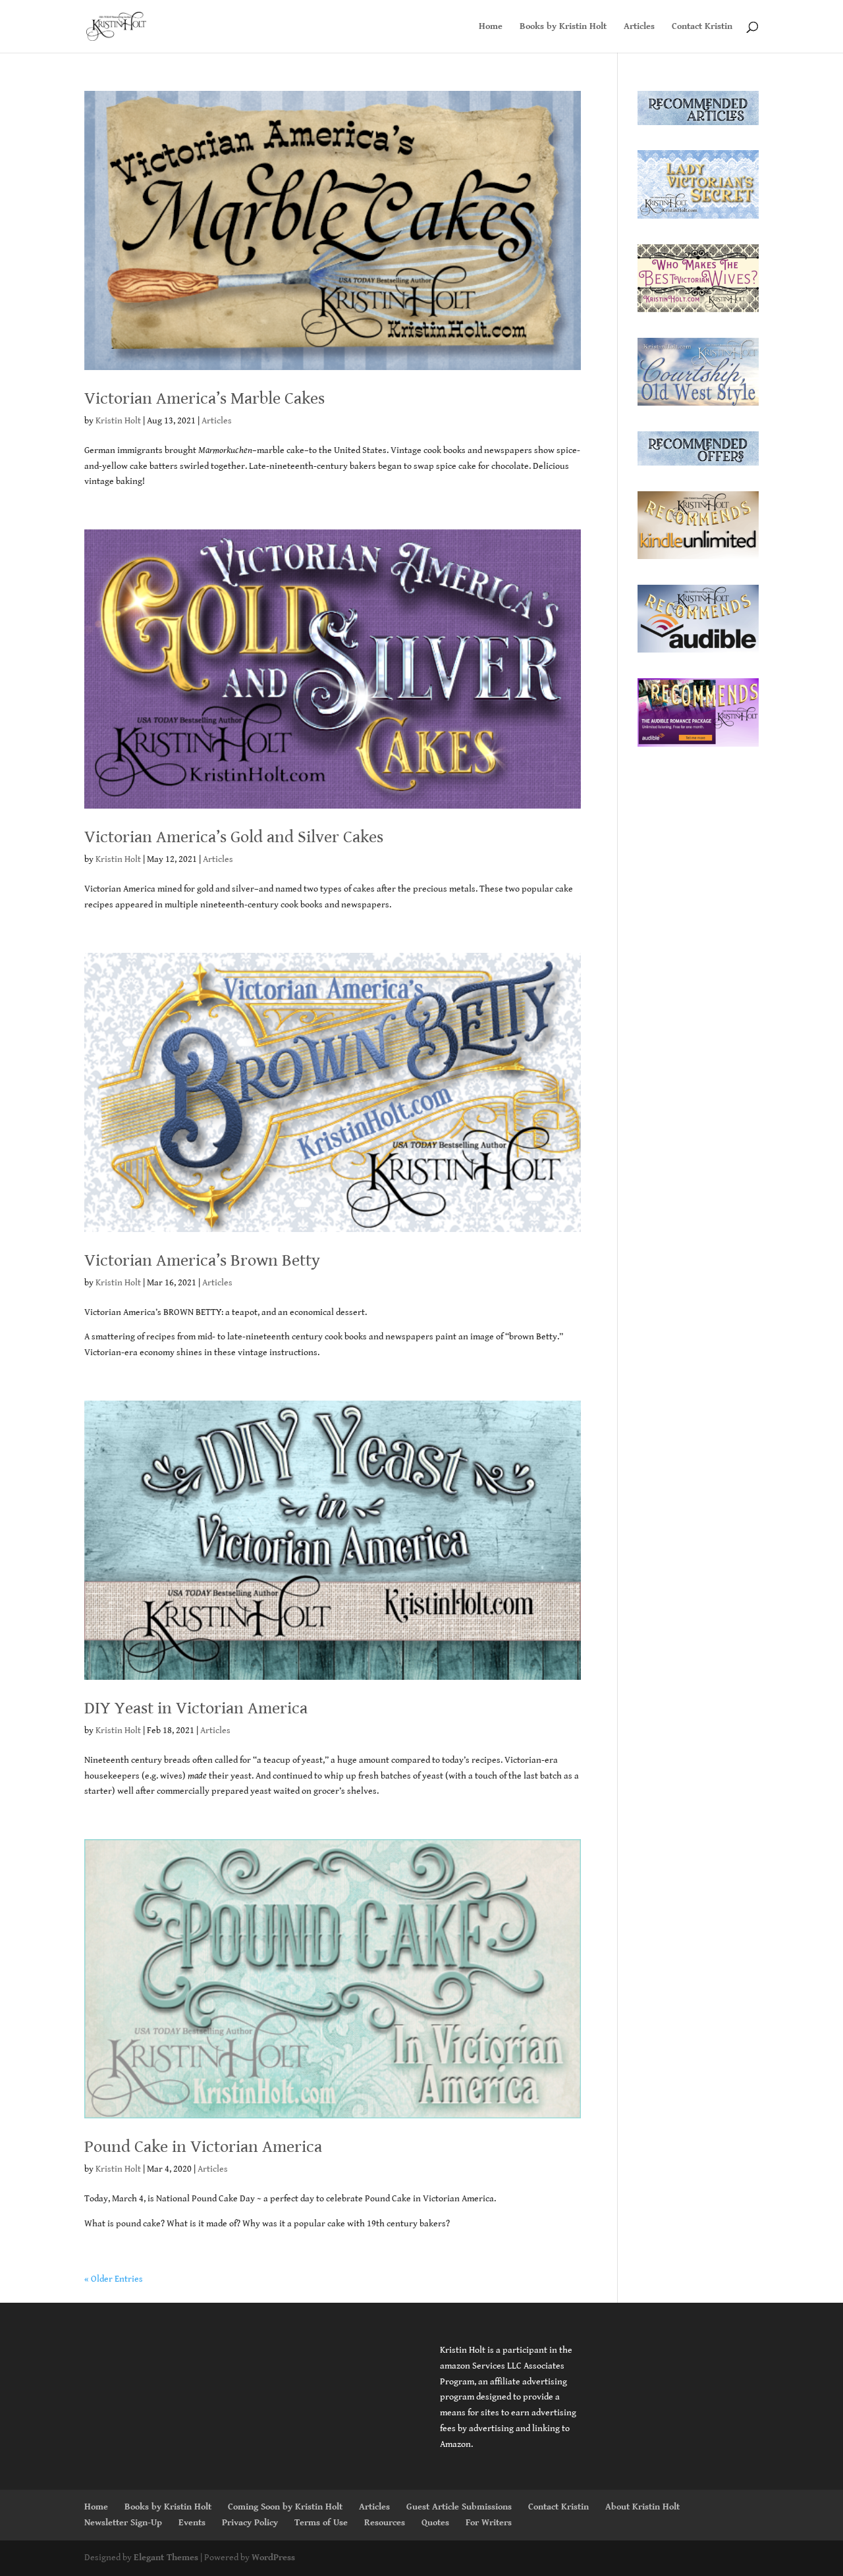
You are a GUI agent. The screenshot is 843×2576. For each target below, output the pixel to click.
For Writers (489, 2523)
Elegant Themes (166, 2558)
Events (192, 2523)
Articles (639, 27)
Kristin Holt (118, 421)
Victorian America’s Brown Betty (202, 1260)
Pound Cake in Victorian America (203, 2147)
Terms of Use (321, 2523)
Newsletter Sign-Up (123, 2523)
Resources (385, 2523)
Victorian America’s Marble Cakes (204, 398)
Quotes (435, 2523)
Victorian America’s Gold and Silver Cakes (234, 837)
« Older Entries (114, 2279)
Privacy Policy (250, 2523)
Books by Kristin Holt (563, 27)
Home (491, 27)
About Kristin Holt (642, 2507)
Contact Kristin (702, 27)
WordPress (273, 2558)
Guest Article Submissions (459, 2507)
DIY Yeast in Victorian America (196, 1708)
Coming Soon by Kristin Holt (285, 2507)
